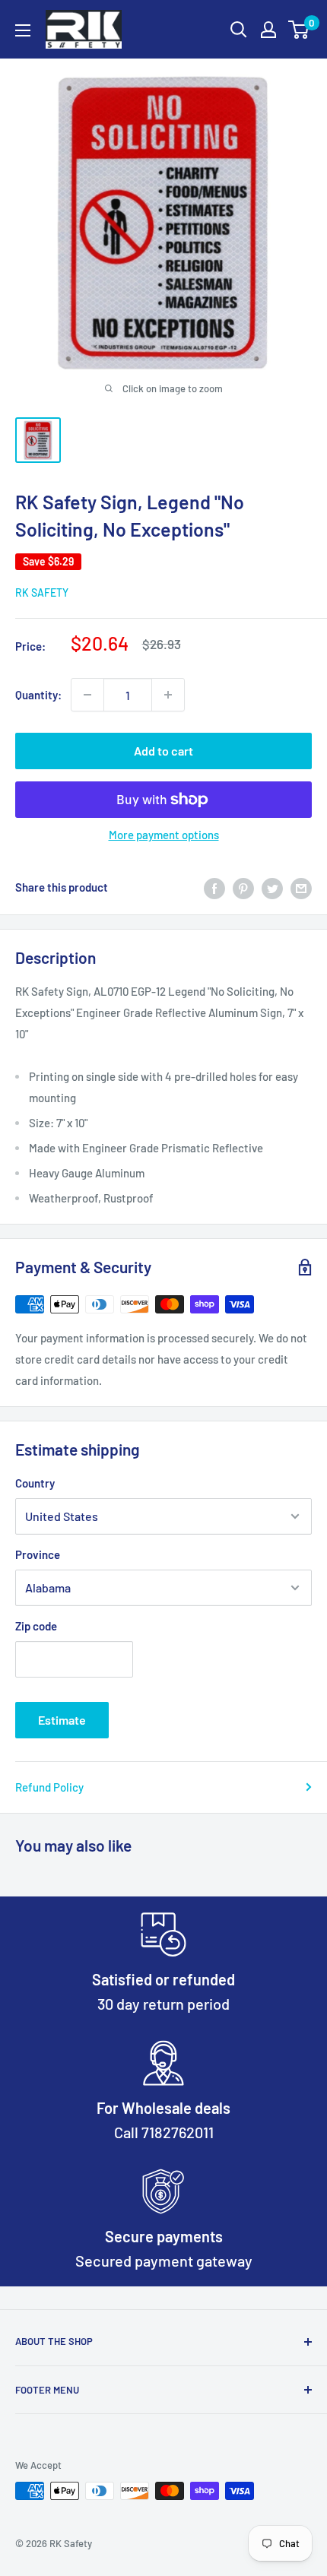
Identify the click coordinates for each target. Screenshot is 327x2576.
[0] (299, 30)
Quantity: (38, 695)
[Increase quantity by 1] (168, 695)
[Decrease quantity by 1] (87, 695)
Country (35, 1483)
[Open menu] (23, 30)
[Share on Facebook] (214, 887)
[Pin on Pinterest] (243, 887)
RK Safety (42, 593)
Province (38, 1554)
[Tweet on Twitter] (272, 887)
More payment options (164, 835)
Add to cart (163, 751)
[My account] (268, 30)
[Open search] (239, 30)
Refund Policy (49, 1787)
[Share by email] (301, 887)
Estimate (62, 1720)
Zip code (36, 1626)
